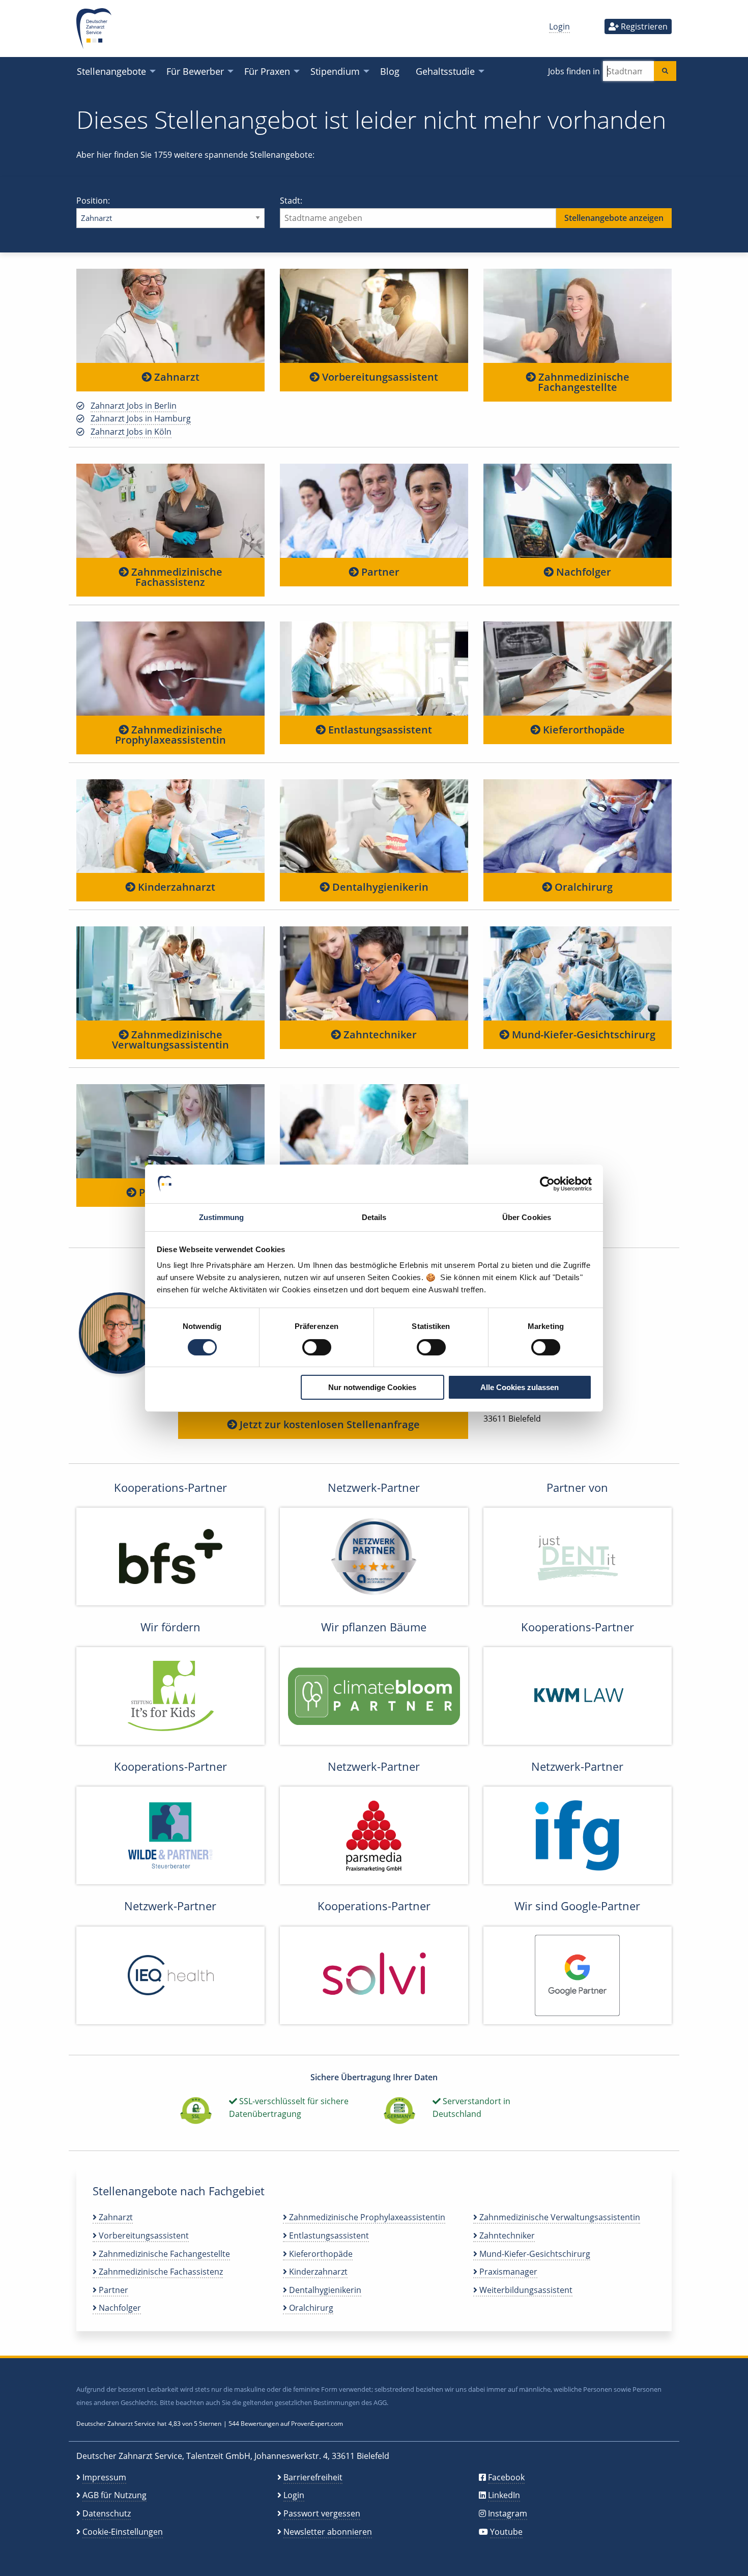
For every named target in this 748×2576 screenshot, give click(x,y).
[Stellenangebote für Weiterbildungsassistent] (374, 1131)
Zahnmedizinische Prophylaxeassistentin (170, 735)
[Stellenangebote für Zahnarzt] (170, 316)
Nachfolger (582, 572)
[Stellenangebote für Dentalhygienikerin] (374, 826)
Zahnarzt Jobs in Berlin (134, 406)
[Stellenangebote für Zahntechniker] (374, 973)
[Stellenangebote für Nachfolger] (578, 510)
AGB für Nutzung (114, 2495)
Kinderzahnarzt (175, 887)
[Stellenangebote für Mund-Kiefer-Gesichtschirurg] (578, 973)
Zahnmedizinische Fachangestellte (583, 382)
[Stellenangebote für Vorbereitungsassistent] (374, 316)
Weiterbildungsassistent (525, 2290)
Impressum (104, 2477)
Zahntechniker (379, 1035)
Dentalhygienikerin (379, 887)
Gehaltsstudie (445, 71)
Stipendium (335, 71)
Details (374, 1217)
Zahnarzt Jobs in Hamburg (141, 418)
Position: (93, 201)
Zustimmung (222, 1217)
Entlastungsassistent (379, 730)
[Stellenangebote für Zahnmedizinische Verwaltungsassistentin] (170, 973)
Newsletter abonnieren (328, 2532)
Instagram (508, 2513)
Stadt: (291, 201)
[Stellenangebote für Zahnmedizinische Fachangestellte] (578, 316)
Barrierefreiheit (313, 2477)
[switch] (317, 1347)
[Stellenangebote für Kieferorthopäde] (578, 668)
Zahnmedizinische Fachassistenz (176, 577)
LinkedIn (504, 2495)
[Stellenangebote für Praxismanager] (170, 1131)
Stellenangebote (111, 71)
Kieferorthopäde (583, 730)
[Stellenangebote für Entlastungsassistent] (374, 668)
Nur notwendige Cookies (372, 1387)
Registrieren (643, 26)
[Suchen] (665, 71)
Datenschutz (107, 2513)
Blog (390, 71)
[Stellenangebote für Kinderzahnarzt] (170, 826)
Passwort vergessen (322, 2513)
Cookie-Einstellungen (123, 2532)
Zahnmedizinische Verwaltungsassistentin (170, 1040)
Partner (379, 572)
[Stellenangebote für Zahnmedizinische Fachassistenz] (170, 510)
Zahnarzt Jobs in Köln (131, 432)
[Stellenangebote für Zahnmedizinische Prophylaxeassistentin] (170, 668)
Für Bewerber (195, 71)
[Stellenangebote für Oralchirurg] (578, 826)
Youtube (506, 2532)
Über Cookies (527, 1217)
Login (559, 26)
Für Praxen (267, 71)
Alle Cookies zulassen (520, 1387)
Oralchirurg (582, 887)
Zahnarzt (176, 377)
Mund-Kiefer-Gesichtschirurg (582, 1035)
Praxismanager (507, 2272)
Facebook (506, 2477)
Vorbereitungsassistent (379, 377)
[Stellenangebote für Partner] (374, 510)
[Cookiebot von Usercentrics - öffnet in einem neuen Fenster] (547, 1184)
